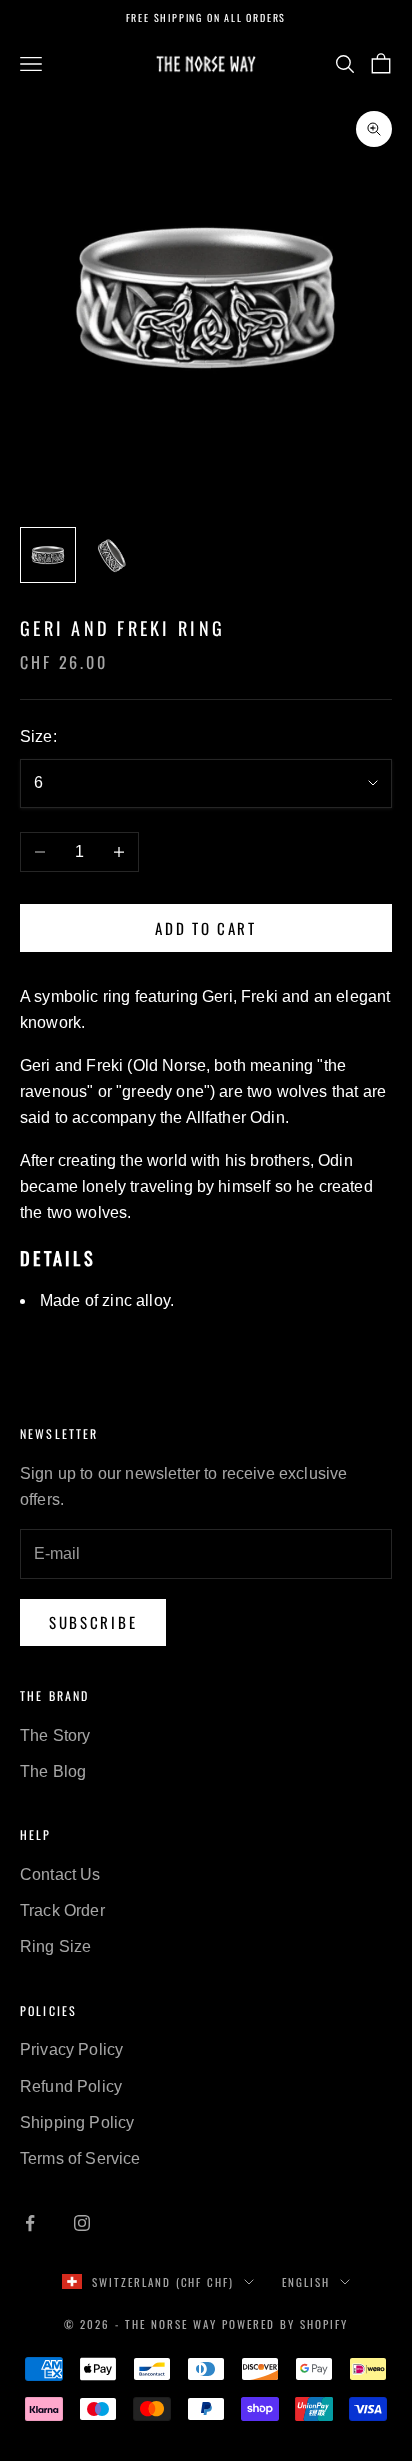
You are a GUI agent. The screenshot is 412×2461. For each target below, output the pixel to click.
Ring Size (55, 1946)
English (306, 2282)
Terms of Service (80, 2158)
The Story (55, 1735)
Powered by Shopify (285, 2324)
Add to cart (206, 928)
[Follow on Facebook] (30, 2223)
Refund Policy (71, 2086)
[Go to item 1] (48, 555)
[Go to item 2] (112, 555)
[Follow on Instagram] (82, 2223)
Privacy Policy (71, 2049)
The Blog (53, 1771)
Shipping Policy (77, 2122)
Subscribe (93, 1622)
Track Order (62, 1910)
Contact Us (60, 1874)
